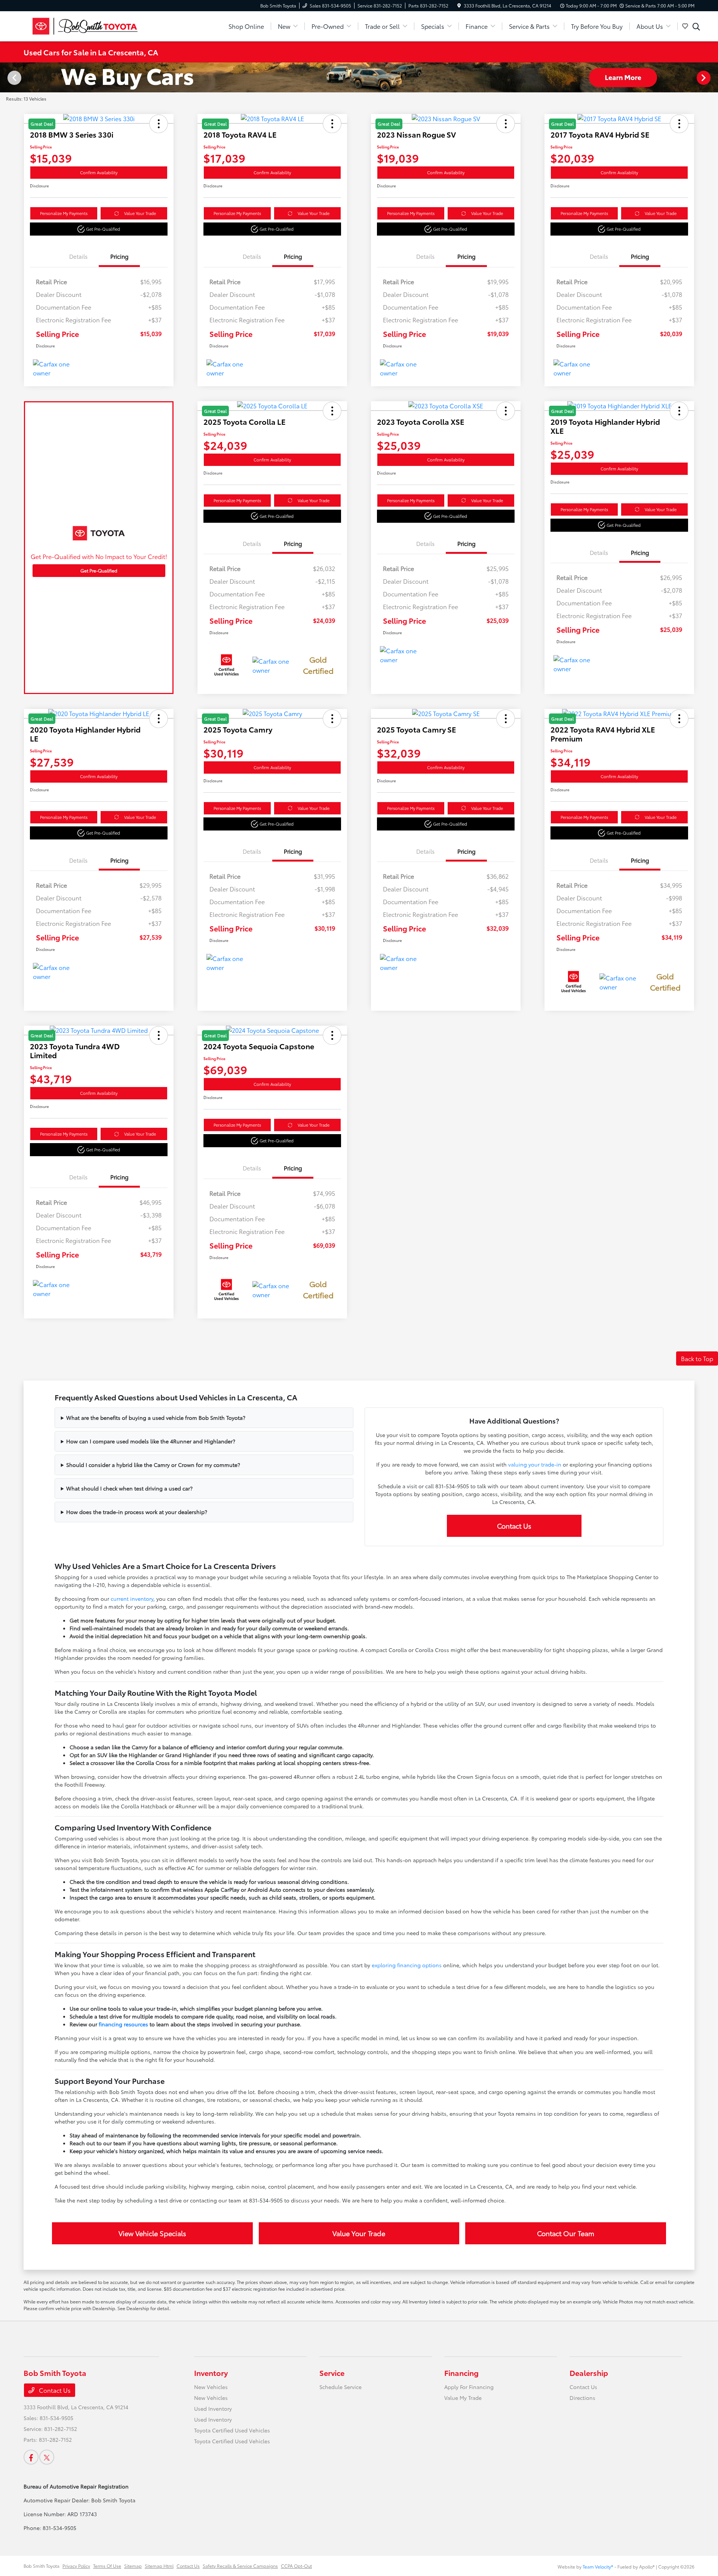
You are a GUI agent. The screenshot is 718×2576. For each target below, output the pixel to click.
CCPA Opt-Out (296, 2566)
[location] (459, 5)
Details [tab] (78, 256)
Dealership (589, 2373)
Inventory (211, 2373)
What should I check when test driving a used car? (129, 1488)
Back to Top (697, 1358)
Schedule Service (340, 2387)
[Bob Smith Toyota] (88, 25)
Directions (582, 2398)
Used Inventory (213, 2408)
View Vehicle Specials (152, 2233)
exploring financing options (407, 1965)
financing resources (123, 2024)
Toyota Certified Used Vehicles (232, 2430)
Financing (461, 2373)
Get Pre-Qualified (99, 570)
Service (332, 2373)
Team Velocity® (598, 2566)
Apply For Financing (469, 2387)
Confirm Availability (99, 172)
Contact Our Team (566, 2233)
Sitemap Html (159, 2566)
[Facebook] (31, 2457)
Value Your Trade (140, 213)
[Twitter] (47, 2457)
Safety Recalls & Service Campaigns (240, 2566)
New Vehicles (211, 2387)
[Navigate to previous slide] (6, 77)
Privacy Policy (76, 2566)
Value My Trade (463, 2398)
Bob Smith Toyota (42, 2566)
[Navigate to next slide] (712, 77)
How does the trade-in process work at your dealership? (137, 1512)
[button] (99, 229)
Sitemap (133, 2566)
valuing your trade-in (535, 1464)
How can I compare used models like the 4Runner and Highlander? (151, 1441)
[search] (696, 27)
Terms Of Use (107, 2566)
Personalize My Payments (64, 213)
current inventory (132, 1599)
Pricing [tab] (119, 256)
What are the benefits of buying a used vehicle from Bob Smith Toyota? (156, 1418)
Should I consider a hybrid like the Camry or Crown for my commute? (153, 1465)
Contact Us (514, 1526)
